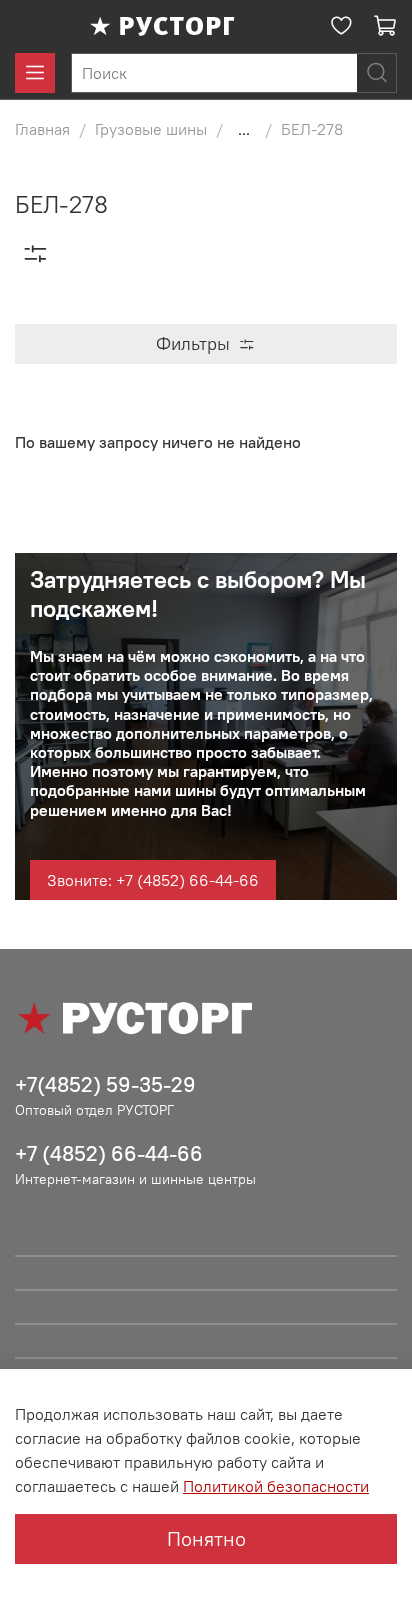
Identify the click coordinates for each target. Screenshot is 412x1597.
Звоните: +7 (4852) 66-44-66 (153, 880)
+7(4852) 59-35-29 (105, 1084)
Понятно (206, 1538)
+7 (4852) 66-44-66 (109, 1153)
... (244, 129)
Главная (42, 129)
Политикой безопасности (276, 1486)
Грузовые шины (151, 129)
